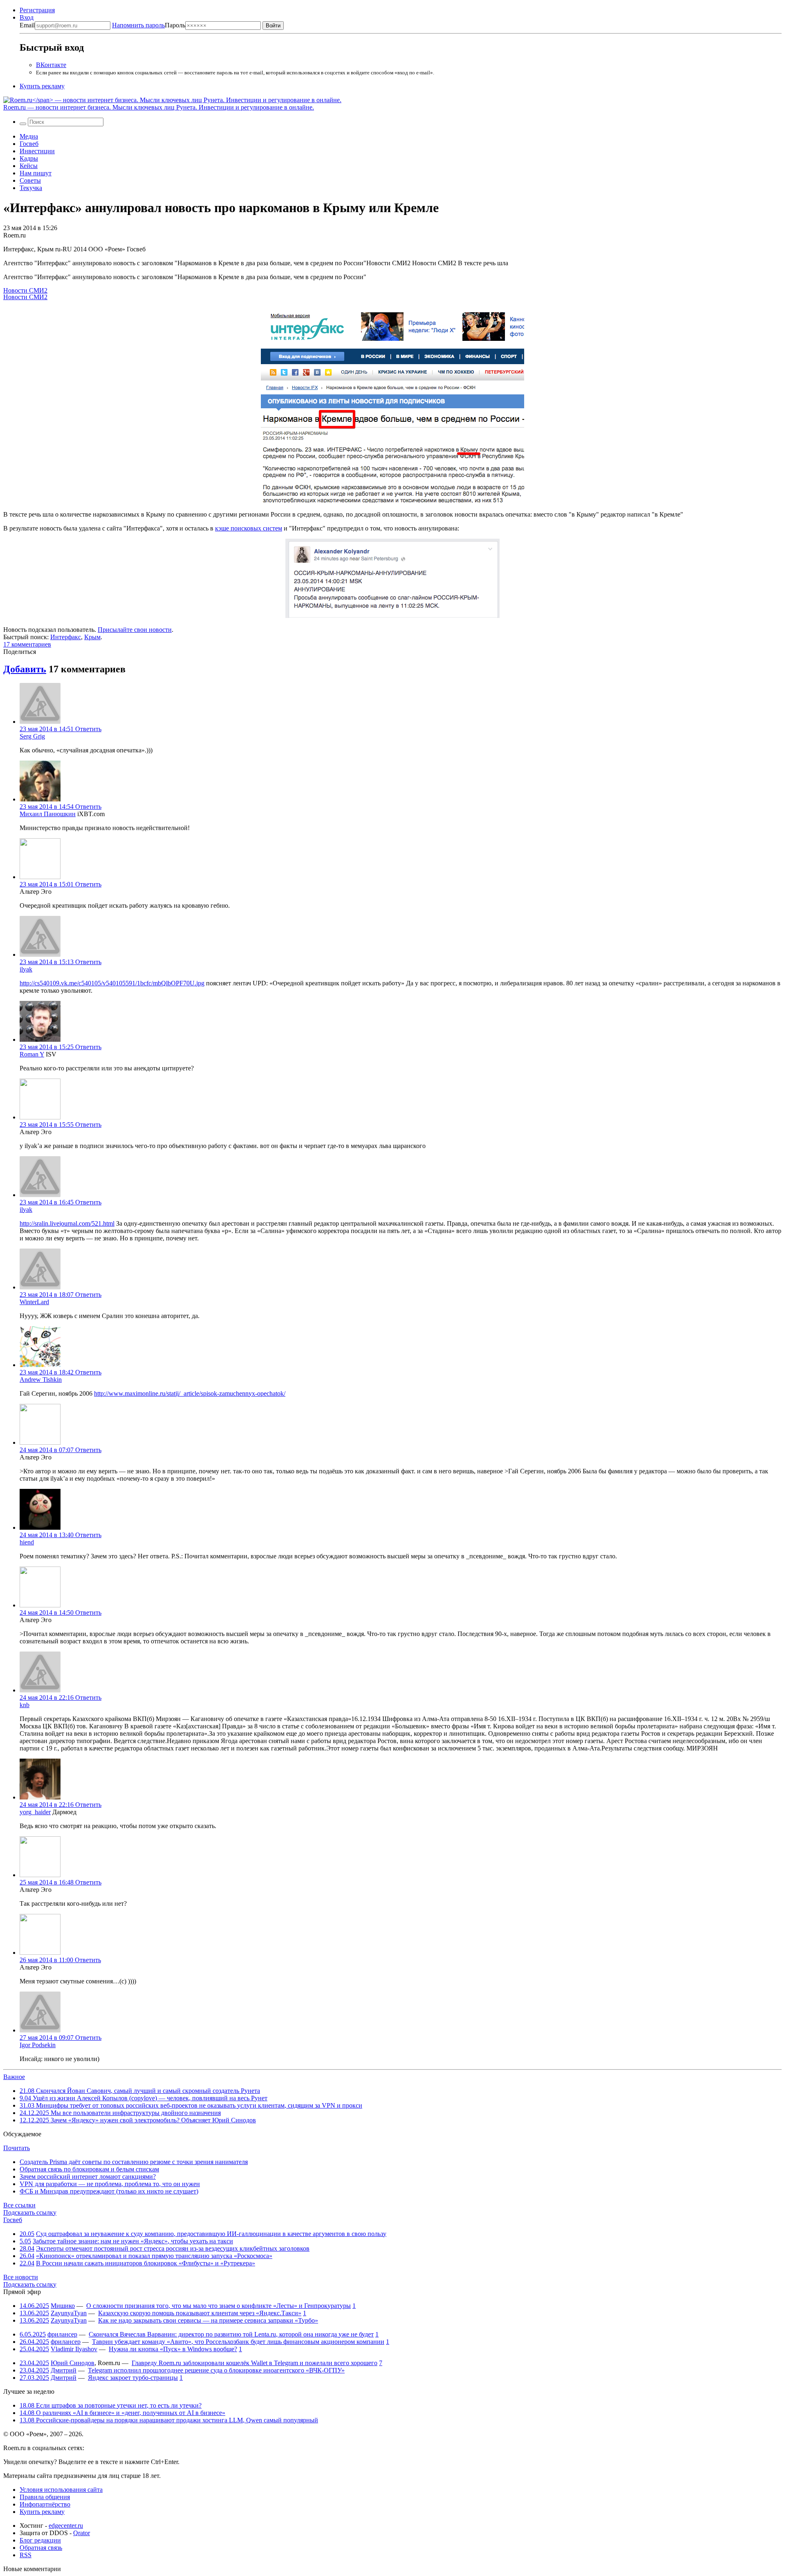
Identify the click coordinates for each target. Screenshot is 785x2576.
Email (27, 25)
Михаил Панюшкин (48, 814)
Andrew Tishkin (41, 1380)
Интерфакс (66, 637)
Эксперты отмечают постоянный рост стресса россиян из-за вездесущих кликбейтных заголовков (173, 2248)
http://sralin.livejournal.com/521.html (67, 1223)
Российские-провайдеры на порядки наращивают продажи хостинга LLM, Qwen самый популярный (169, 2420)
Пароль (149, 25)
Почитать (17, 2148)
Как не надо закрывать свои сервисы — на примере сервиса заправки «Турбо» (208, 2320)
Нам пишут (36, 173)
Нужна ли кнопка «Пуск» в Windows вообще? (173, 2349)
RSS (26, 2555)
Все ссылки (19, 2205)
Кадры (29, 158)
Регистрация (37, 10)
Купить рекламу (42, 86)
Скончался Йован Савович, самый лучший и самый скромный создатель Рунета (140, 2091)
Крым (92, 637)
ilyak (26, 969)
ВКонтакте (51, 65)
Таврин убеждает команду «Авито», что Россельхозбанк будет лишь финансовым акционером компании (238, 2342)
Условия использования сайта (61, 2490)
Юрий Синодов (73, 2363)
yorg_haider (35, 1812)
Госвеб (29, 144)
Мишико (63, 2306)
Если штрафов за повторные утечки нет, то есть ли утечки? (111, 2405)
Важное (14, 2077)
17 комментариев (27, 644)
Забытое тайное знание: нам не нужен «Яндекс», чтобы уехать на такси (133, 2241)
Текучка (31, 188)
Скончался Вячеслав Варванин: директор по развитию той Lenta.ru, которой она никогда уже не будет (231, 2334)
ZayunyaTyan (69, 2313)
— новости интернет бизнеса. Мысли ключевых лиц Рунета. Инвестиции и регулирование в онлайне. (159, 107)
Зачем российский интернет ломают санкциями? (88, 2177)
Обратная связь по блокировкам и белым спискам (89, 2169)
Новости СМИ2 (25, 290)
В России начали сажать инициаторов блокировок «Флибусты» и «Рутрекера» (146, 2263)
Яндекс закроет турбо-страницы (133, 2378)
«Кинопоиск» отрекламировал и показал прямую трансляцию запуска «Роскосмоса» (154, 2256)
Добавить (25, 669)
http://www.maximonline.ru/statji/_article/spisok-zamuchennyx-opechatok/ (190, 1393)
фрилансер (62, 2334)
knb (25, 1705)
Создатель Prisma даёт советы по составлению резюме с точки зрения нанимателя (134, 2162)
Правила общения (45, 2497)
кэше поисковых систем (249, 528)
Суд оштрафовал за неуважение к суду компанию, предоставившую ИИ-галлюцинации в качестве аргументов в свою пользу (211, 2234)
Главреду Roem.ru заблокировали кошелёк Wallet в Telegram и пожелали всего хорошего (255, 2363)
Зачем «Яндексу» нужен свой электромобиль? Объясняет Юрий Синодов (138, 2120)
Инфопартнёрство (45, 2504)
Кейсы (29, 166)
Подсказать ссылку (30, 2212)
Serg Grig (32, 736)
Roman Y (32, 1054)
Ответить (88, 729)
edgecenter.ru (66, 2526)
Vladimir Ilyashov (74, 2349)
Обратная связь (41, 2548)
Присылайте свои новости (135, 630)
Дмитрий (64, 2370)
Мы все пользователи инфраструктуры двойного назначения (120, 2113)
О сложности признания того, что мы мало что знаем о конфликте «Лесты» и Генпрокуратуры (219, 2306)
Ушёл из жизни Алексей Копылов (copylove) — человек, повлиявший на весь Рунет (144, 2098)
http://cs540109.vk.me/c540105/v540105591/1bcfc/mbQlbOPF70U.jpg (112, 983)
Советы (30, 180)
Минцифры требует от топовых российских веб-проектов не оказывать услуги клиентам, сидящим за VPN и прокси (191, 2105)
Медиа (29, 136)
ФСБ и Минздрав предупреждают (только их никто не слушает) (109, 2191)
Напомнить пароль (138, 25)
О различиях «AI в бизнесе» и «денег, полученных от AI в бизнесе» (122, 2413)
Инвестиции (37, 151)
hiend (27, 1542)
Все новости (21, 2277)
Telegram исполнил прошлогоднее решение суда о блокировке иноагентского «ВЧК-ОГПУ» (216, 2370)
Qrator (82, 2533)
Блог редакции (40, 2540)
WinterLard (34, 1302)
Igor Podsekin (38, 2045)
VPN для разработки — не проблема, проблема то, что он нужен (110, 2184)
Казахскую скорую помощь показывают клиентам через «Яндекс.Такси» (200, 2313)
